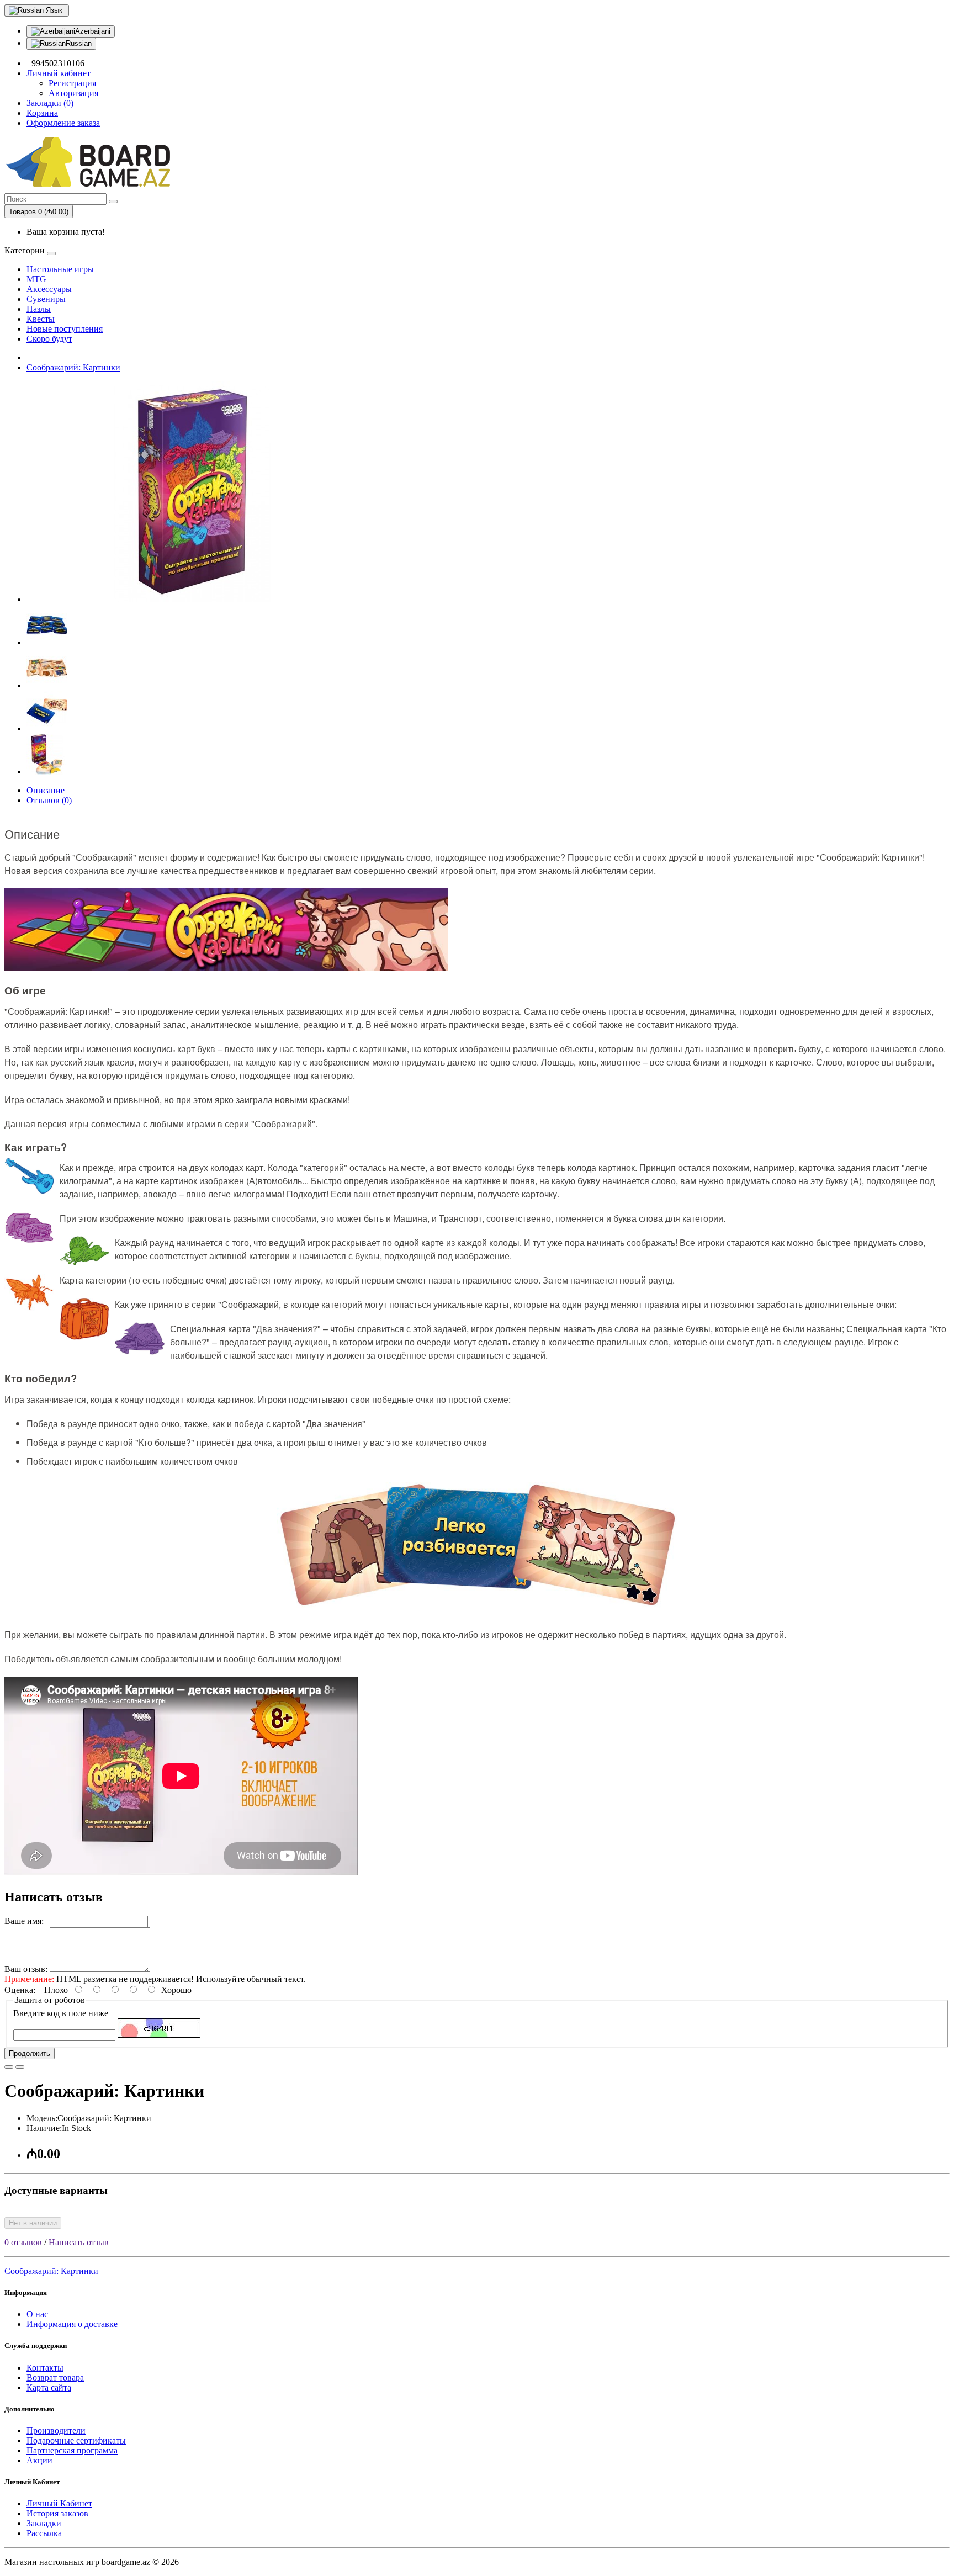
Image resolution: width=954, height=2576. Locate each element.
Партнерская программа (72, 2450)
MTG (36, 279)
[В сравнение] (20, 2067)
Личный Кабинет (59, 2503)
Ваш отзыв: (26, 1969)
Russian (79, 43)
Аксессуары (49, 289)
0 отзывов (23, 2242)
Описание (46, 790)
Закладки (44, 2523)
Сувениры (46, 299)
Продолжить (30, 2053)
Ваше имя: (24, 1921)
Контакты (45, 2368)
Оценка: (20, 1990)
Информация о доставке (72, 2324)
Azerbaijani (93, 31)
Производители (56, 2431)
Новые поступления (65, 329)
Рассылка (44, 2533)
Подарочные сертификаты (76, 2440)
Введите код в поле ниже (61, 2013)
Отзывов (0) (49, 800)
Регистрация (72, 83)
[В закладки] (9, 2067)
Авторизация (73, 93)
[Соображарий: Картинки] (192, 599)
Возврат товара (55, 2378)
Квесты (41, 319)
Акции (39, 2460)
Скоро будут (49, 339)
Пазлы (39, 309)
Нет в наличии (33, 2223)
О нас (37, 2314)
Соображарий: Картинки (73, 367)
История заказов (57, 2513)
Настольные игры (60, 269)
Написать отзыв (79, 2242)
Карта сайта (49, 2387)
